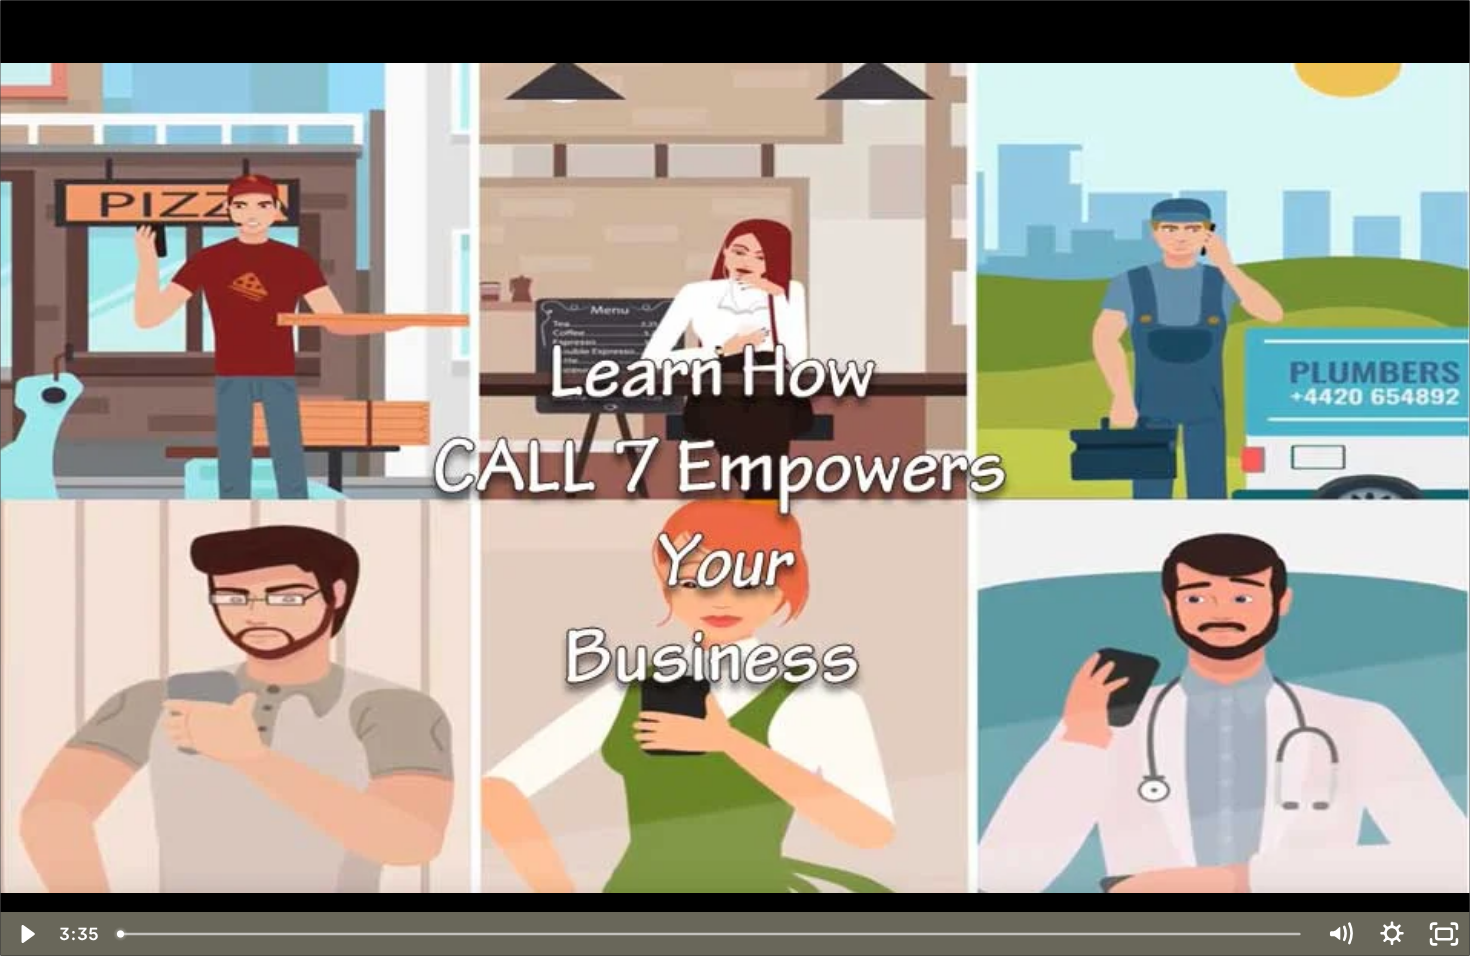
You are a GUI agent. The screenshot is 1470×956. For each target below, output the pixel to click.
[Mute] (1340, 934)
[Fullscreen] (1444, 934)
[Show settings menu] (1392, 934)
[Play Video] (26, 934)
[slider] (710, 934)
